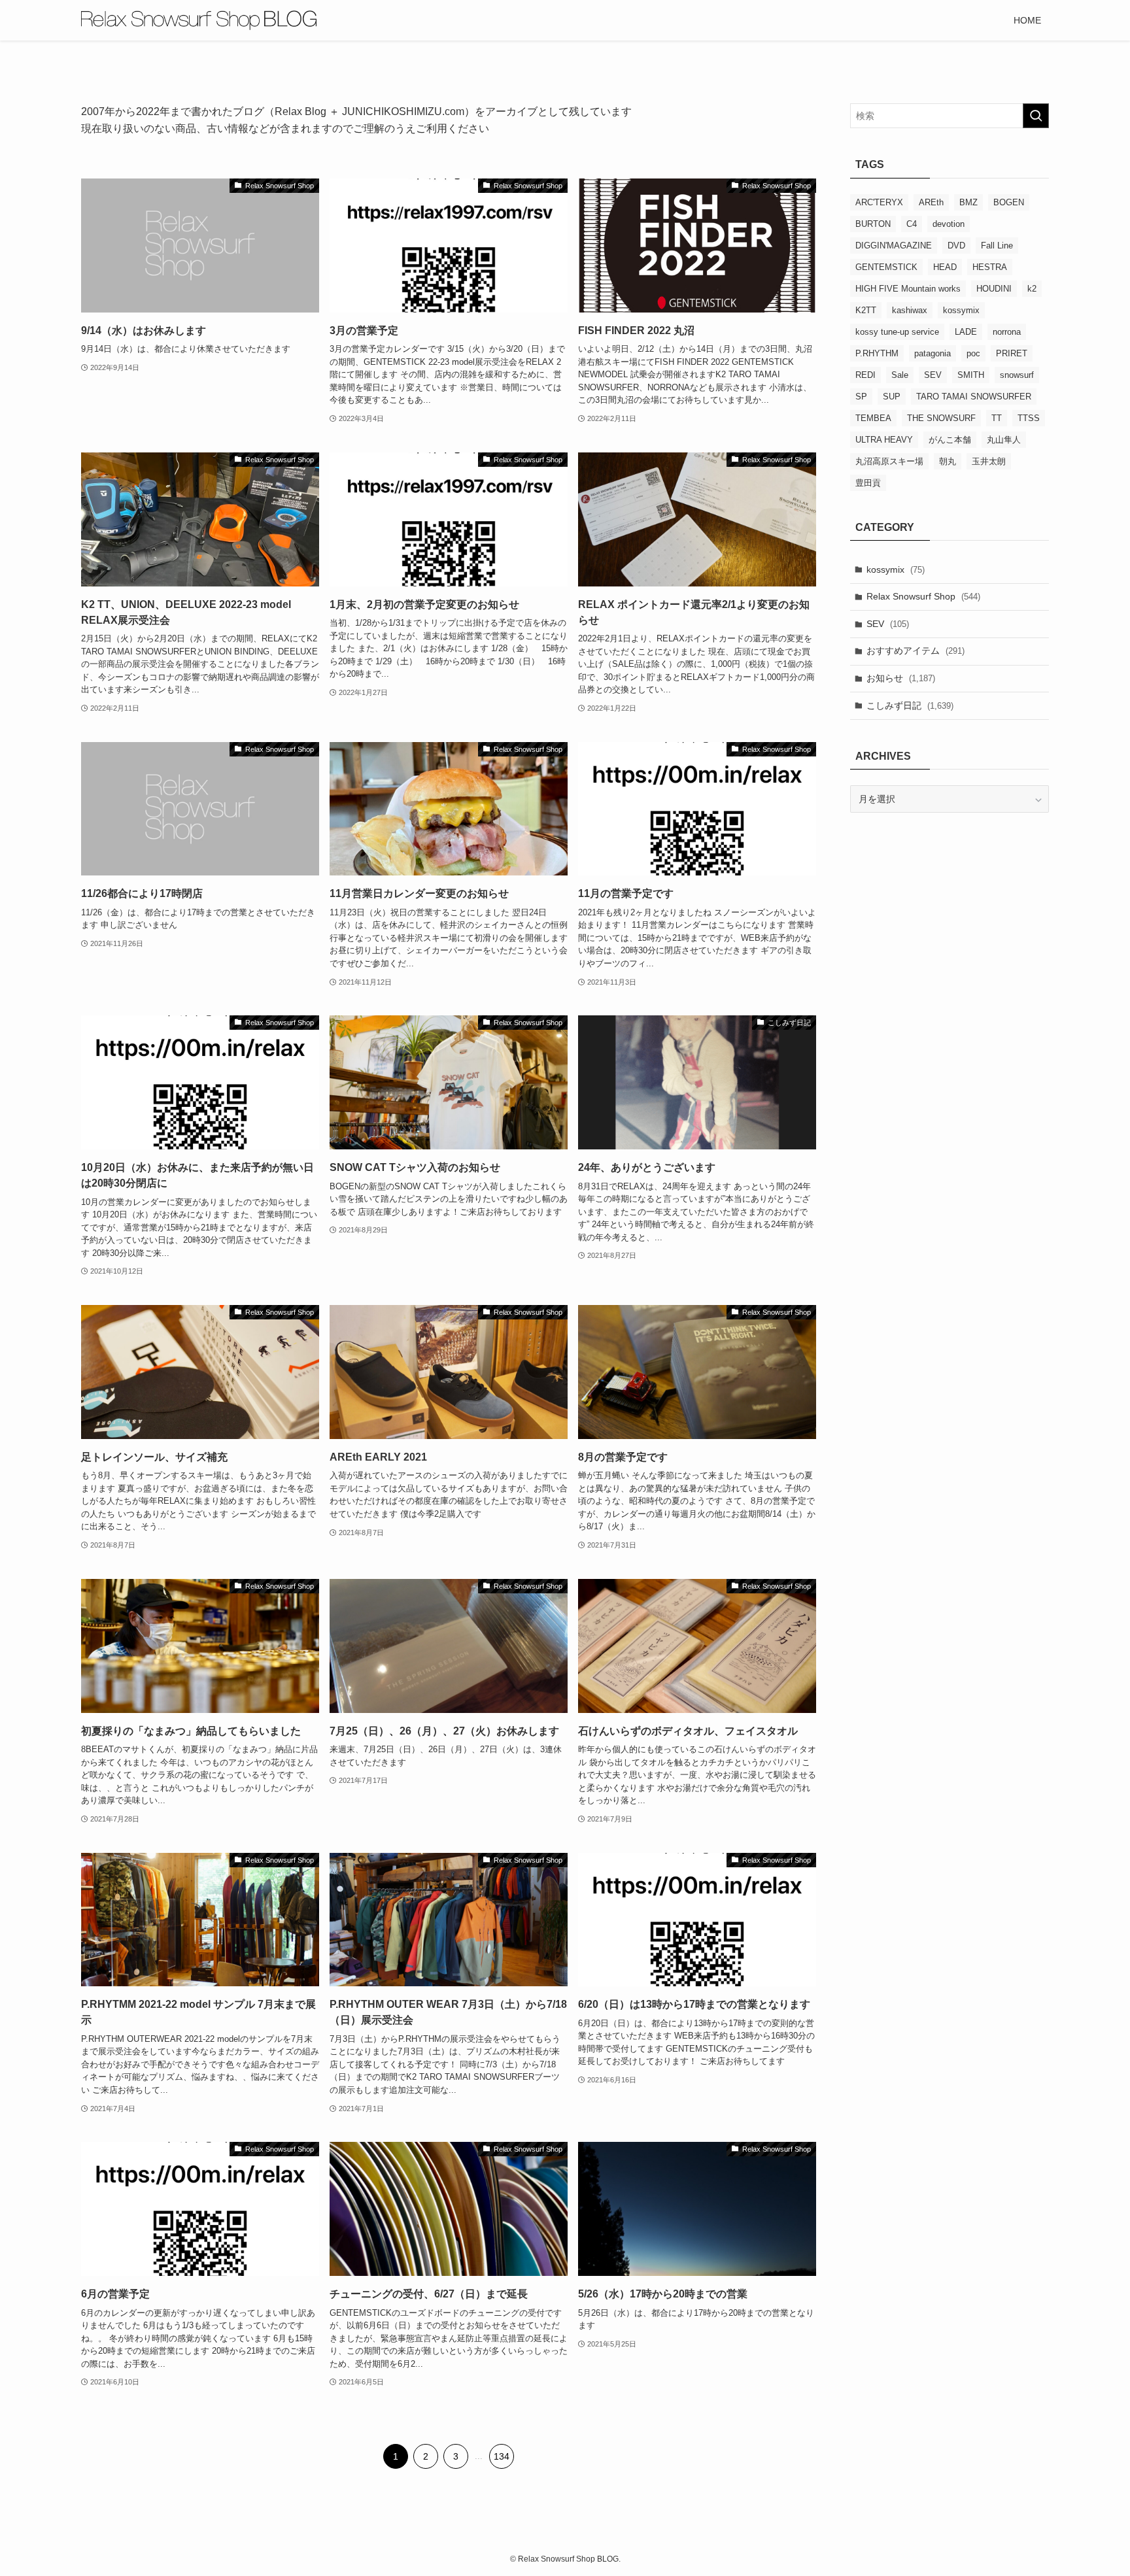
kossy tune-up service (897, 332)
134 (502, 2456)
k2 (1032, 289)
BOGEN (1009, 202)
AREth (931, 202)
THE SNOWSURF (941, 418)
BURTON (873, 224)
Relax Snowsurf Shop (923, 596)
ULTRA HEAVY (884, 440)
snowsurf (1017, 375)
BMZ (968, 202)
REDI (865, 375)
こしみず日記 (910, 705)
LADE (966, 332)
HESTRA (990, 267)
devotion (949, 224)
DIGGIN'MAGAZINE (894, 246)
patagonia (933, 353)
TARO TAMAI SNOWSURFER (974, 397)
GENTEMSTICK (886, 267)
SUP (892, 397)
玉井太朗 (989, 461)
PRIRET (1012, 353)
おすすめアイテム (916, 651)
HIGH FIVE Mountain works (908, 289)
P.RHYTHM (877, 353)
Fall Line (997, 246)
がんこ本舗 (950, 440)
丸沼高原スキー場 (889, 461)
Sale (900, 375)
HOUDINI (994, 289)
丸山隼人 (1004, 440)
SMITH (971, 375)
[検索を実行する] (1036, 116)
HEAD (945, 267)
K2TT (866, 310)
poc (973, 353)
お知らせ (901, 678)
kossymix (961, 310)
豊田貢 (868, 483)
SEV (933, 375)
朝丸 (948, 461)
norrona (1007, 332)
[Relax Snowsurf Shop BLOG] (199, 20)
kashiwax (910, 310)
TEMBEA (873, 418)
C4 (912, 224)
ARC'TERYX (879, 202)
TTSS (1029, 418)
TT (997, 418)
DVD (956, 246)
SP (861, 397)
